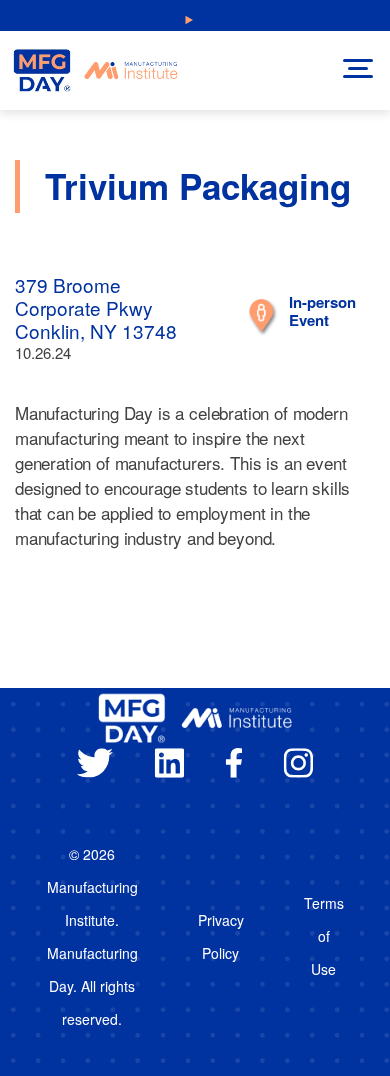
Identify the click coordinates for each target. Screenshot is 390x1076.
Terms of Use (324, 936)
